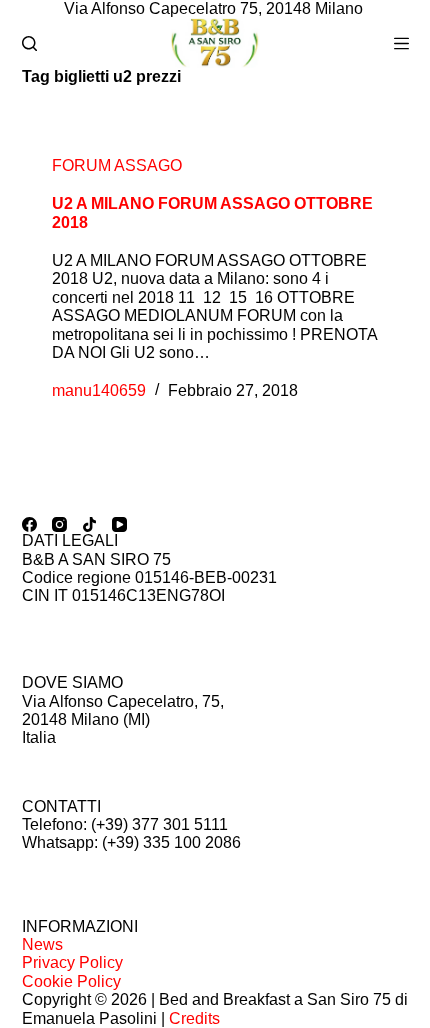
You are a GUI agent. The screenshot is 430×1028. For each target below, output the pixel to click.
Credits (194, 1018)
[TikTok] (89, 524)
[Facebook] (29, 524)
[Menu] (401, 43)
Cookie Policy (71, 981)
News (42, 944)
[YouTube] (119, 524)
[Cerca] (29, 43)
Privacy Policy (72, 962)
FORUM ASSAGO (117, 165)
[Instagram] (59, 524)
